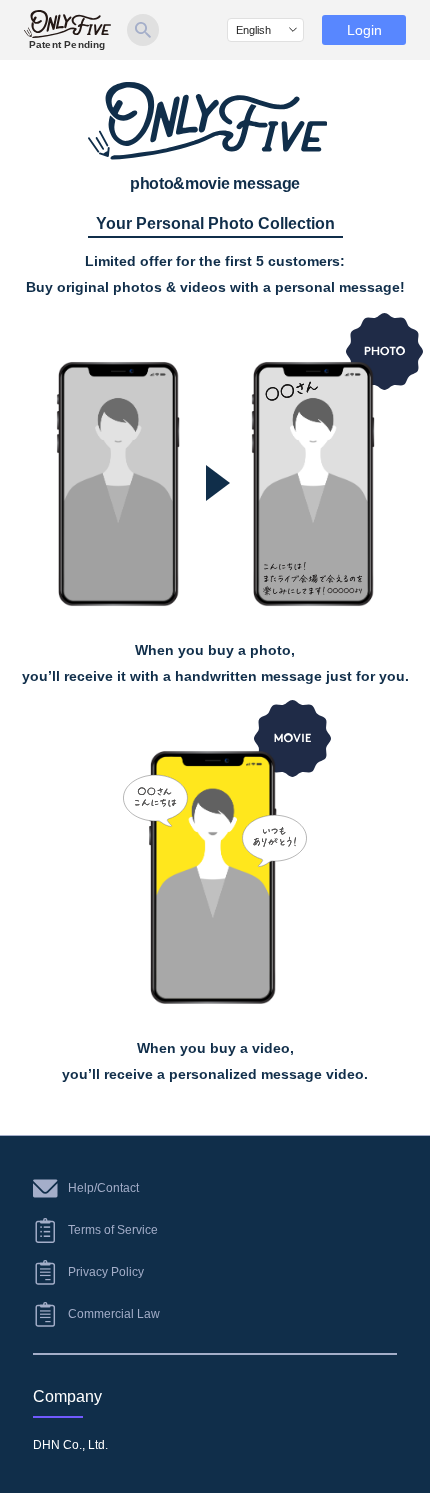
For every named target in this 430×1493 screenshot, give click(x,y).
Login (364, 30)
